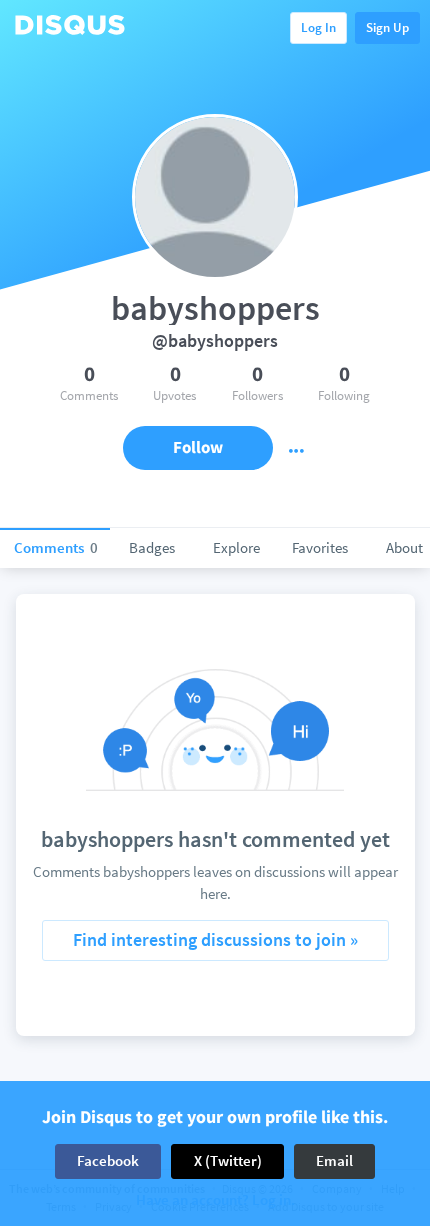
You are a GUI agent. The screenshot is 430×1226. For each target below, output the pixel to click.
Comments (56, 547)
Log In (318, 27)
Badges (152, 547)
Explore (236, 547)
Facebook (108, 1160)
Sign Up (387, 27)
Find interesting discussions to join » (215, 939)
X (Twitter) (228, 1160)
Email (334, 1160)
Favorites (320, 547)
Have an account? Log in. (215, 1200)
